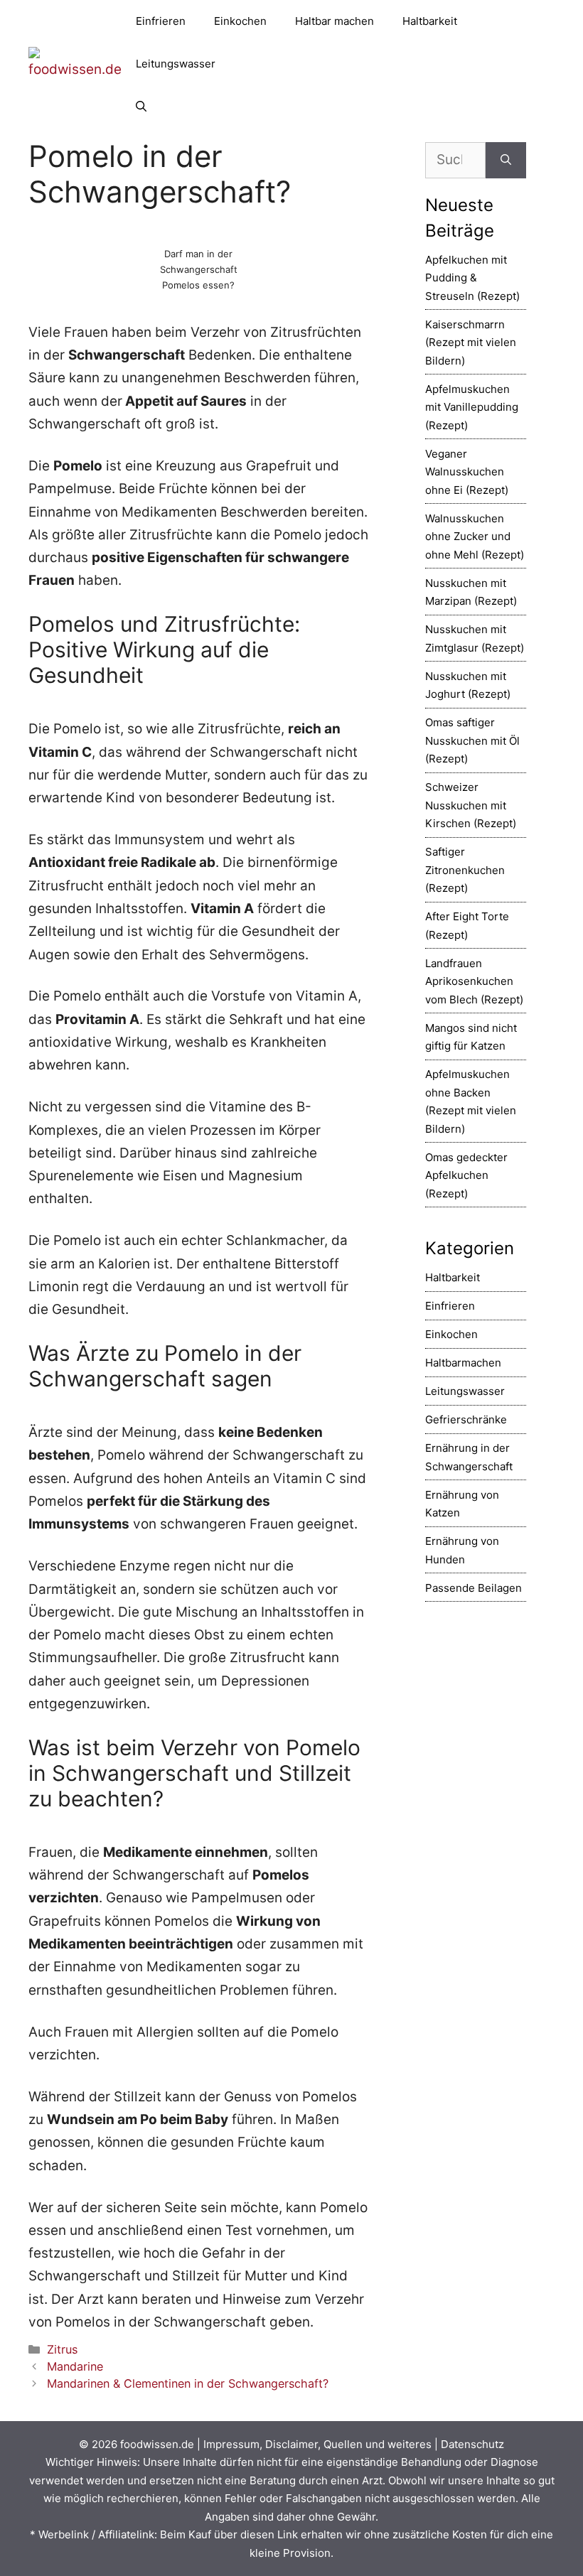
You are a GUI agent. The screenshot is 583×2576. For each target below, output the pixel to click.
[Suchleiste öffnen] (141, 107)
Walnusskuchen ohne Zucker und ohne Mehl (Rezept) (475, 537)
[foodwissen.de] (75, 63)
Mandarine (75, 2366)
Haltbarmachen (463, 1363)
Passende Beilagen (474, 1588)
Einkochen (240, 21)
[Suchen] (506, 160)
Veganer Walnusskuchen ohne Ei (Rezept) (467, 472)
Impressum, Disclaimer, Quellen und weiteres (317, 2444)
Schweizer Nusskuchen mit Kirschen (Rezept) (471, 805)
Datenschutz (472, 2444)
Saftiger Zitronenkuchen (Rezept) (465, 870)
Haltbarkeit (430, 21)
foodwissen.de (157, 2444)
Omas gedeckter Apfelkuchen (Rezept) (466, 1175)
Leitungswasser (176, 64)
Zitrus (62, 2349)
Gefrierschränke (466, 1419)
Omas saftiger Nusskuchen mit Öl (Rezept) (472, 740)
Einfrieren (161, 21)
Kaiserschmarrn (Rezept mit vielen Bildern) (471, 343)
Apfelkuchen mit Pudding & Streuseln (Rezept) (472, 278)
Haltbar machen (335, 21)
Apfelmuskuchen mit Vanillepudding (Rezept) (472, 407)
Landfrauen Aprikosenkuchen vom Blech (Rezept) (474, 981)
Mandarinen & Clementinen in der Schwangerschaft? (188, 2383)
